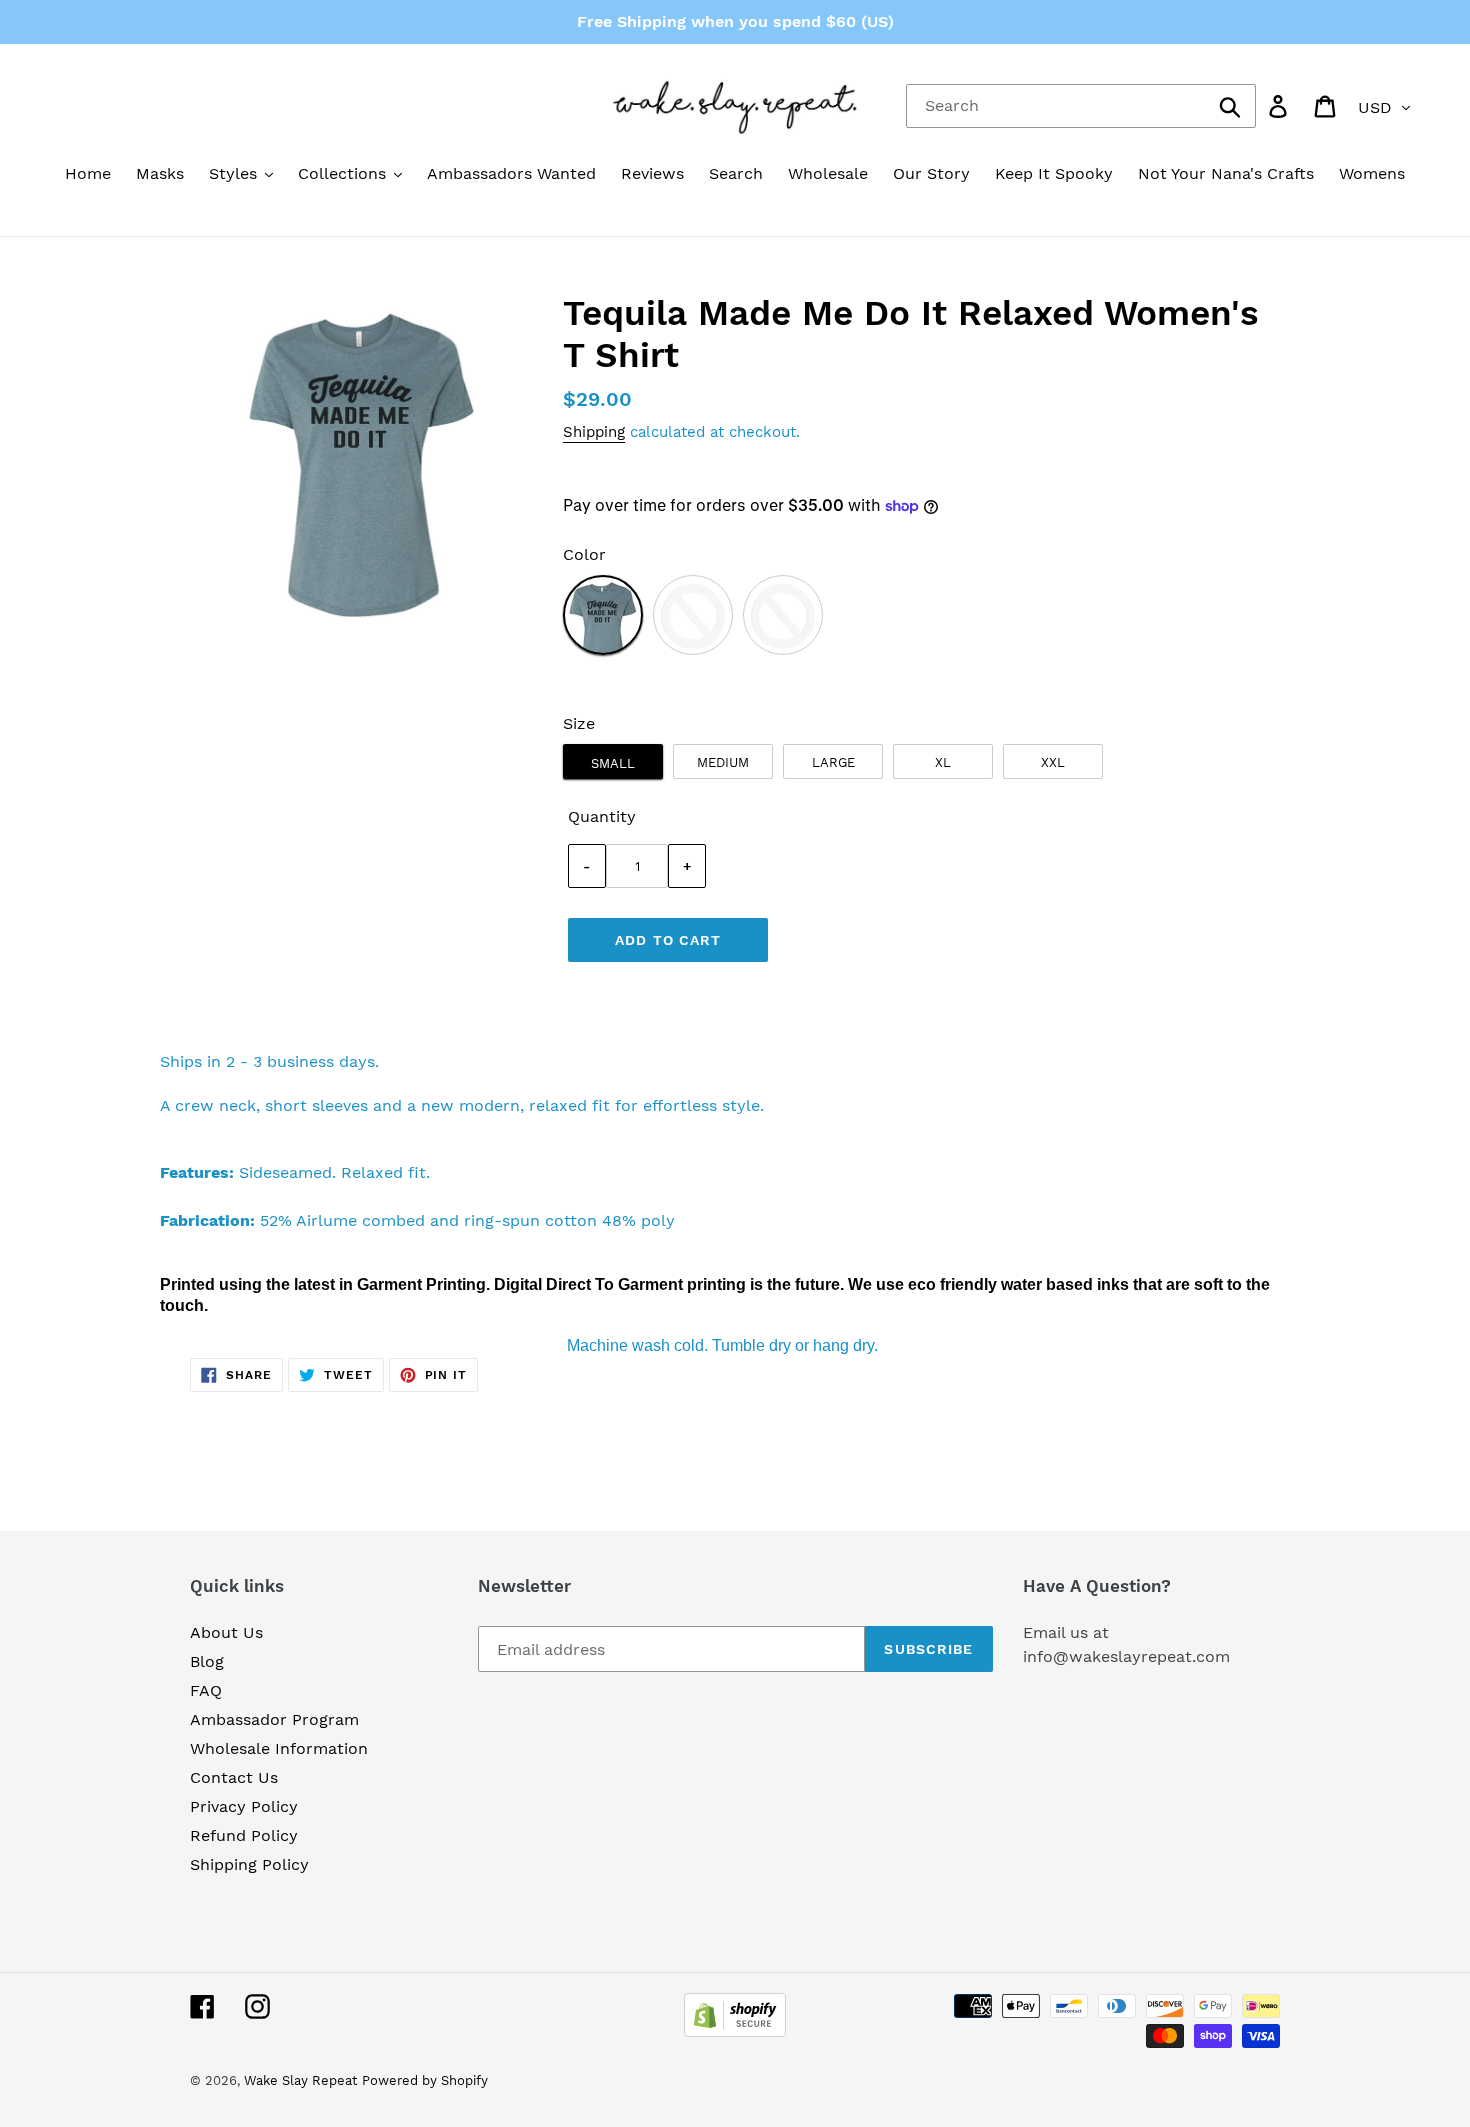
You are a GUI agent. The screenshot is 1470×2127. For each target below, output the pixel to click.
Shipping (594, 432)
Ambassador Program (274, 1719)
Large (833, 762)
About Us (226, 1632)
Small (613, 763)
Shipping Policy (249, 1864)
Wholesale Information (279, 1748)
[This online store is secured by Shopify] (735, 2031)
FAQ (206, 1690)
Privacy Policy (244, 1806)
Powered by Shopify (425, 2080)
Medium (723, 762)
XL (943, 762)
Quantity (602, 816)
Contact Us (234, 1777)
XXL (1053, 762)
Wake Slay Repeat (300, 2080)
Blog (207, 1661)
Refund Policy (244, 1835)
